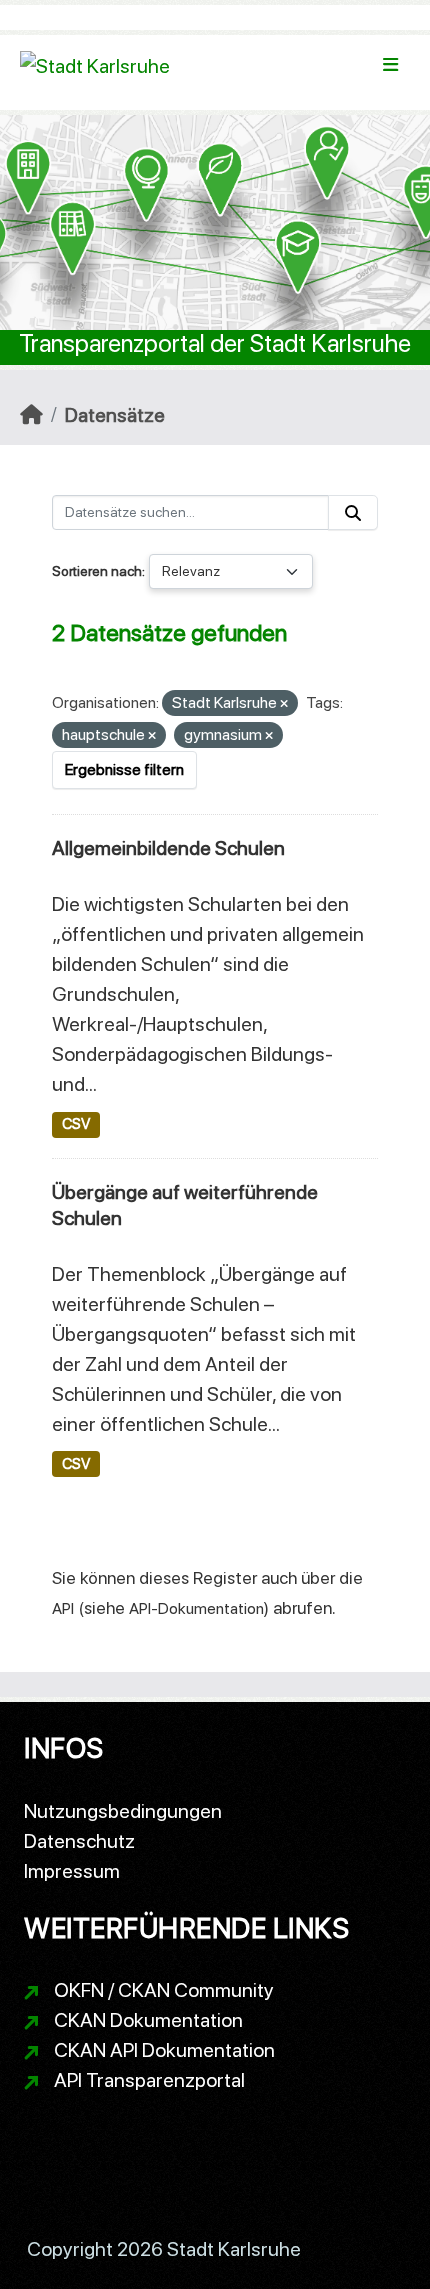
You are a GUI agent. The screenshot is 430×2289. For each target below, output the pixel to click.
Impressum (72, 1871)
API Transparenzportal (149, 2080)
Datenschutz (79, 1841)
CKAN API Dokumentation (164, 2050)
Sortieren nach (97, 571)
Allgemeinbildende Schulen (168, 848)
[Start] (31, 415)
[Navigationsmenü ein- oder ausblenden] (390, 65)
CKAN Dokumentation (148, 2020)
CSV (76, 1124)
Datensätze (115, 415)
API (63, 1608)
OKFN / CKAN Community (164, 1990)
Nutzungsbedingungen (123, 1811)
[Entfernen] (284, 704)
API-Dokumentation (196, 1608)
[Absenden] (353, 512)
